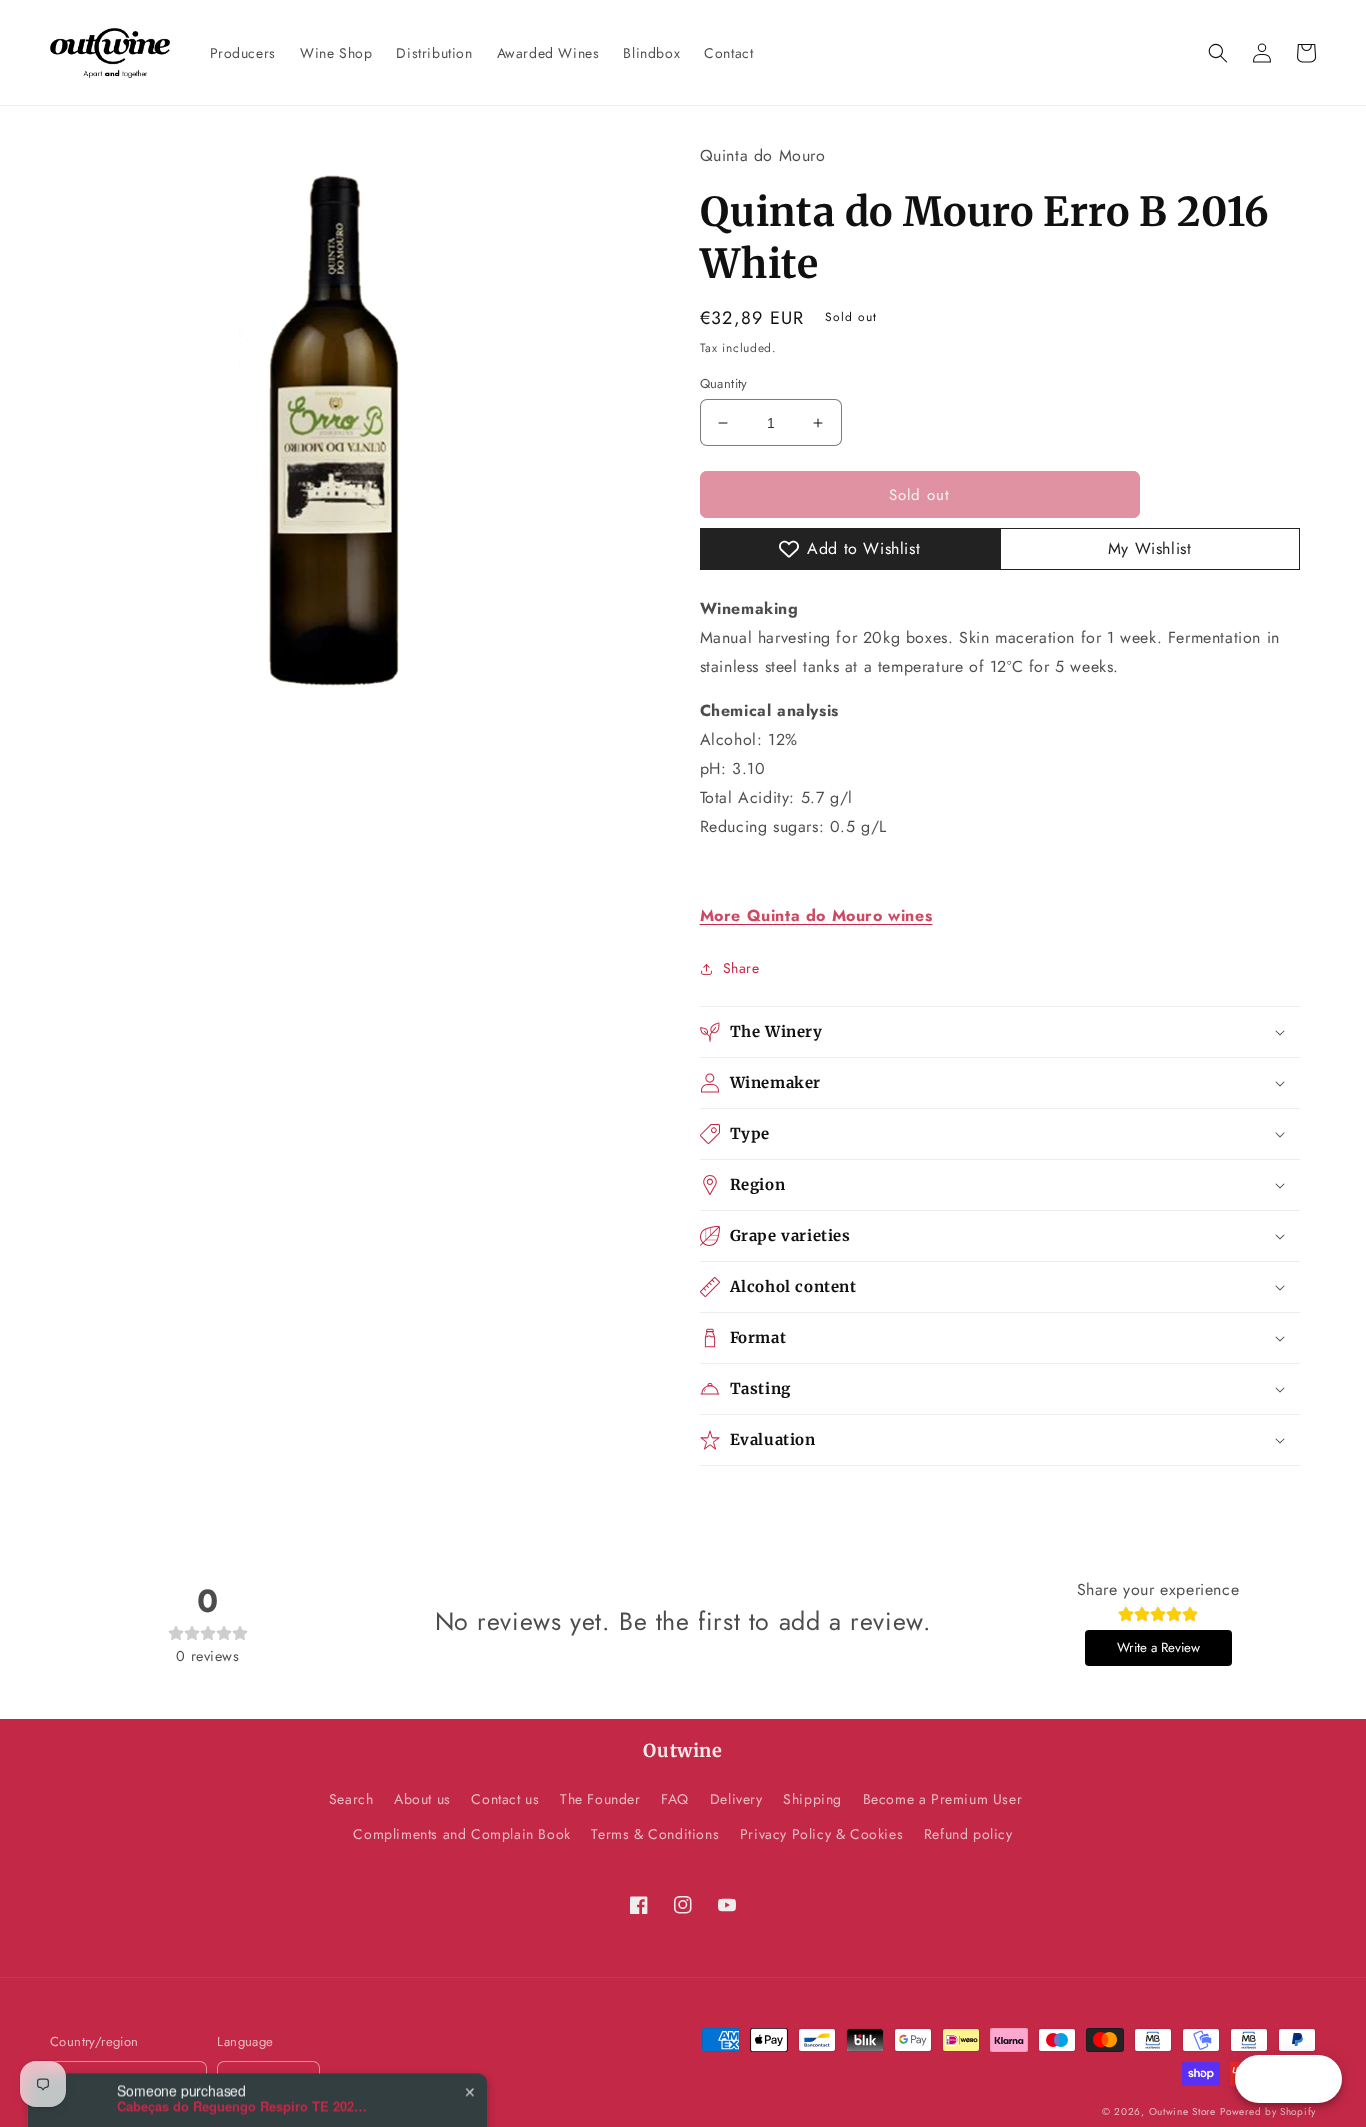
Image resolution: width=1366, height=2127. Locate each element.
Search (351, 1799)
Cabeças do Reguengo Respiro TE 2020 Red (242, 2056)
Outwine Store (1182, 2111)
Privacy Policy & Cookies (821, 1834)
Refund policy (968, 1834)
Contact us (505, 1799)
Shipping (812, 1799)
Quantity (724, 383)
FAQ (675, 1799)
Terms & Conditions (655, 1834)
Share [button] (741, 968)
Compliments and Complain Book (461, 1834)
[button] (1218, 53)
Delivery (736, 1799)
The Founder (600, 1799)
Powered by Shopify (1268, 2111)
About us (422, 1799)
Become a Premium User (943, 1799)
